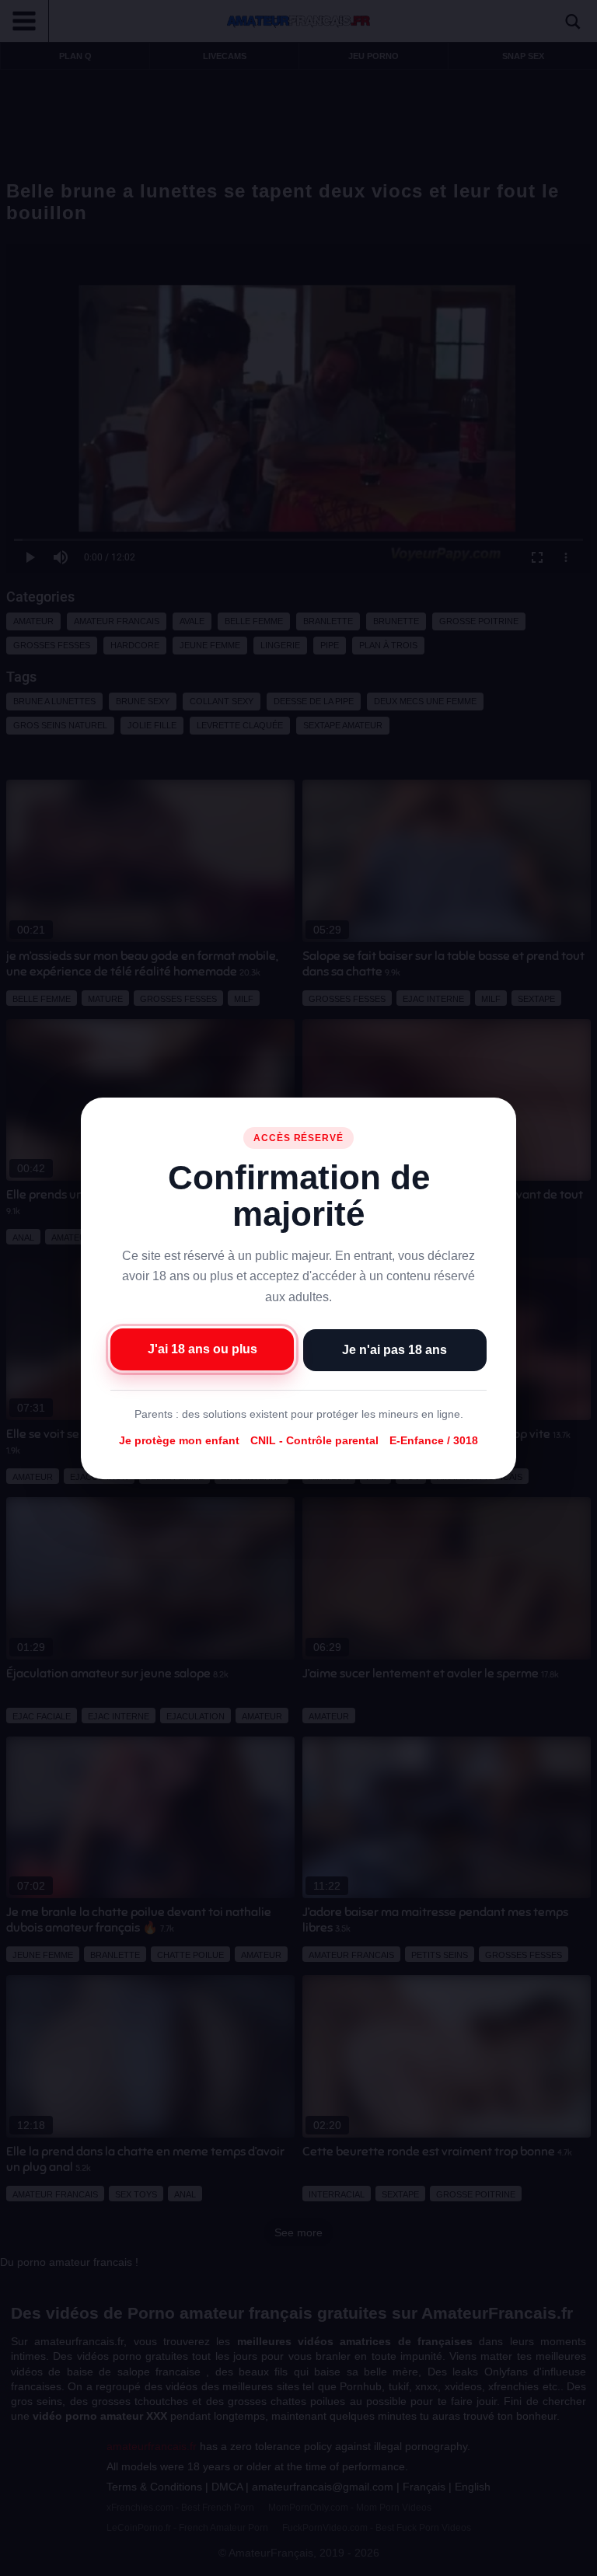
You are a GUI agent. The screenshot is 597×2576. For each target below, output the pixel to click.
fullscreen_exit (543, 2560)
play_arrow (23, 2560)
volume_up (54, 2560)
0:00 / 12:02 (103, 2560)
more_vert (572, 2560)
